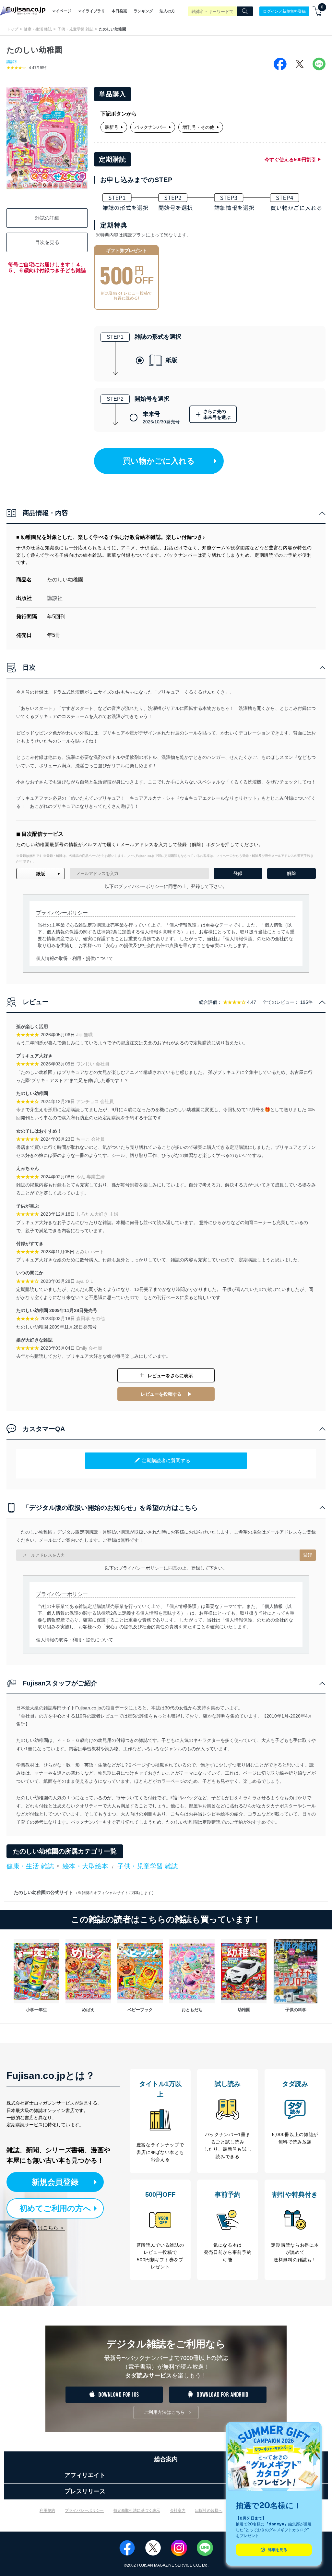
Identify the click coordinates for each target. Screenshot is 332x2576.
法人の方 (167, 11)
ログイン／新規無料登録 (284, 11)
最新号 (112, 127)
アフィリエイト (85, 2475)
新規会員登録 (55, 2182)
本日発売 (119, 11)
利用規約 (47, 2510)
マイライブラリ (91, 11)
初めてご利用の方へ (55, 2208)
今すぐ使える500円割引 (290, 159)
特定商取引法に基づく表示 (137, 2510)
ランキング (143, 11)
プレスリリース (85, 2491)
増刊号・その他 (198, 127)
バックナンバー (150, 127)
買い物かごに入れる (159, 461)
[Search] (245, 11)
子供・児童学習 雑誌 (75, 29)
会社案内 (178, 2510)
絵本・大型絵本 (85, 1866)
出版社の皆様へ (209, 2510)
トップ (12, 29)
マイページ (62, 11)
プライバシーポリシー (84, 2510)
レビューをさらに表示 (170, 1376)
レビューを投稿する (161, 1394)
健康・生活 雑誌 (38, 29)
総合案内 (166, 2459)
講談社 (12, 62)
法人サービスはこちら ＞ (36, 2228)
